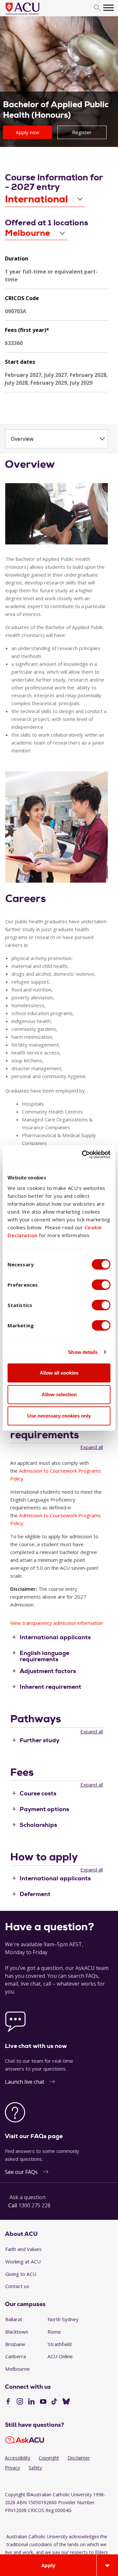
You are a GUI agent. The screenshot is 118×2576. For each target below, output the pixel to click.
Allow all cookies (59, 1373)
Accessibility (18, 2458)
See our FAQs (21, 2172)
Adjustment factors (48, 1671)
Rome (54, 2332)
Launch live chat (25, 2082)
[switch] (101, 1285)
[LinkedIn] (31, 2402)
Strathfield (59, 2344)
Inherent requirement (50, 1687)
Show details (83, 1352)
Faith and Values (23, 2249)
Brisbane (15, 2344)
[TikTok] (54, 2402)
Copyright (49, 2458)
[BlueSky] (66, 2402)
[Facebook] (8, 2402)
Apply (48, 2565)
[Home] (32, 15)
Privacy (12, 2468)
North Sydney (63, 2319)
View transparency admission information (57, 1623)
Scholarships (38, 1825)
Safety (35, 2468)
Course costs (38, 1793)
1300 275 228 (34, 2205)
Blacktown (17, 2332)
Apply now (28, 132)
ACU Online (60, 2356)
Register (82, 132)
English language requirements (44, 1656)
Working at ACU (23, 2261)
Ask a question (28, 2197)
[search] (97, 8)
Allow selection (59, 1394)
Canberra (16, 2356)
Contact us (17, 2286)
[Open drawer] (107, 2565)
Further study (39, 1740)
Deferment (35, 1894)
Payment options (44, 1809)
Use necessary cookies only (59, 1416)
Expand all (92, 1447)
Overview (22, 439)
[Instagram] (20, 2402)
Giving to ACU (21, 2274)
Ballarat (14, 2319)
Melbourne (18, 2369)
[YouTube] (43, 2402)
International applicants (55, 1637)
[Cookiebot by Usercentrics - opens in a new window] (83, 1155)
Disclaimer (79, 2458)
